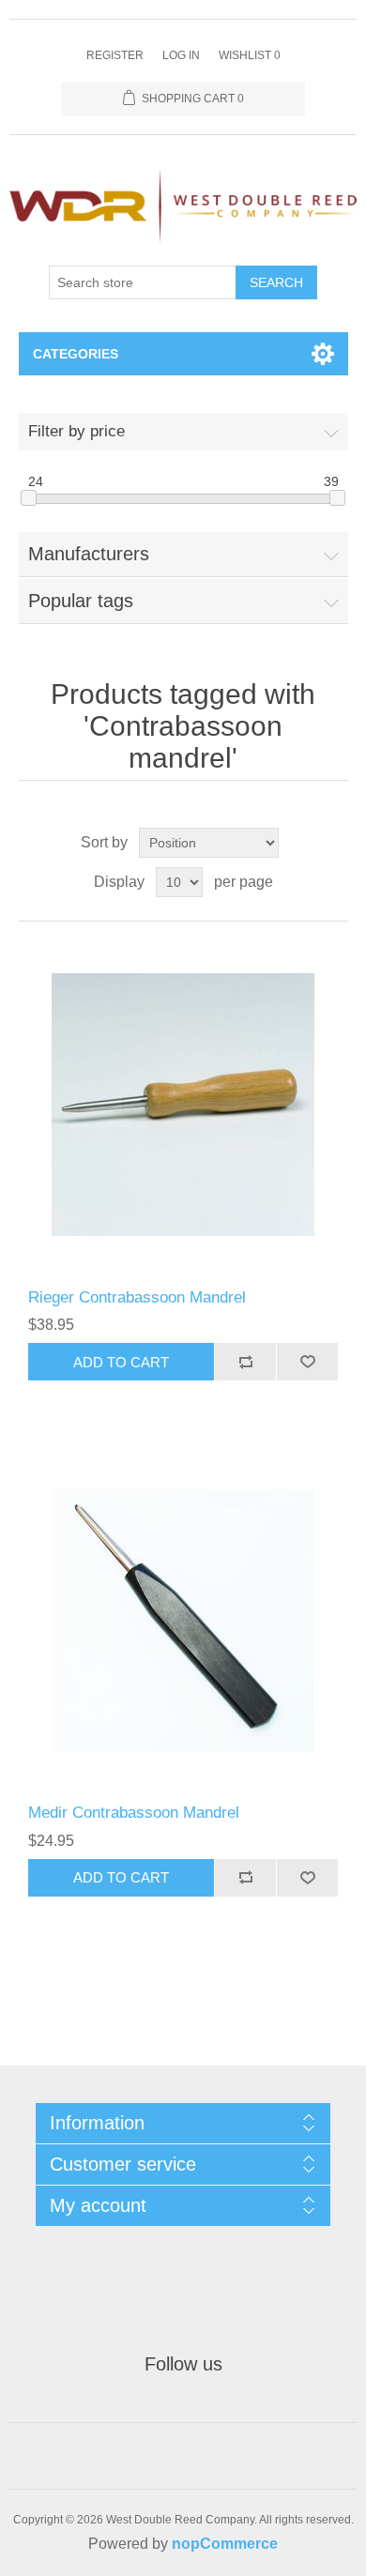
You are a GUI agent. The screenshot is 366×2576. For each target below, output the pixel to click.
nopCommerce (225, 2544)
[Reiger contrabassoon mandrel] (183, 1105)
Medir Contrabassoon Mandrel (134, 1813)
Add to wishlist (307, 1362)
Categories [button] (76, 354)
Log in (181, 55)
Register (115, 55)
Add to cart (121, 1362)
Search (276, 282)
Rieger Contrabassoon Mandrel (137, 1297)
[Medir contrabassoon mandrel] (183, 1620)
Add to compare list (245, 1362)
